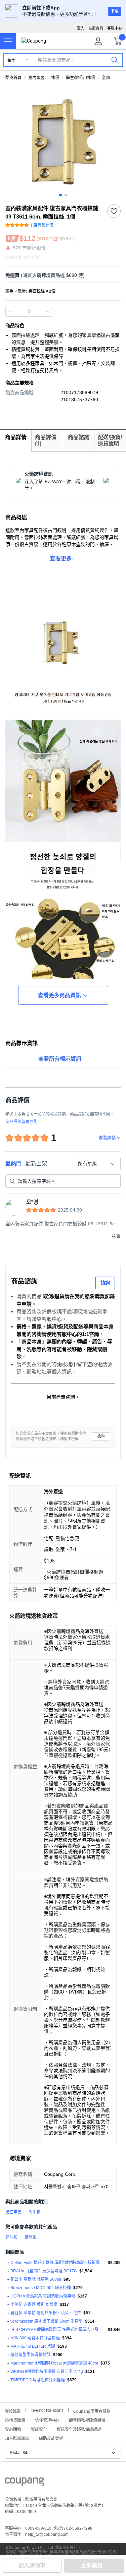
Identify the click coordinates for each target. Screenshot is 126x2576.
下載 (115, 11)
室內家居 (36, 78)
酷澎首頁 (13, 78)
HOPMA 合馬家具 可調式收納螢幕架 (43, 2296)
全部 (11, 60)
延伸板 (11, 2237)
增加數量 (11, 311)
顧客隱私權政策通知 (87, 2420)
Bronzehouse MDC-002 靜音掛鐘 (41, 2288)
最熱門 (13, 1163)
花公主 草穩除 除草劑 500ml (36, 2279)
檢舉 (101, 1436)
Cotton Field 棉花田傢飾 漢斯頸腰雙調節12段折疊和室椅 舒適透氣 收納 (58, 2263)
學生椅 (35, 2212)
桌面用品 (13, 2212)
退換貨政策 (15, 2420)
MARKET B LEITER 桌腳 (33, 2346)
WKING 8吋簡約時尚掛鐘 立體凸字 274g (47, 2372)
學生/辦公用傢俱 (80, 78)
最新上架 (36, 1163)
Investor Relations (47, 2410)
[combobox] (97, 1164)
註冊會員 (96, 28)
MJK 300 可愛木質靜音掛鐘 (35, 2338)
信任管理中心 (47, 2420)
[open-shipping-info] (61, 275)
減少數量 (47, 311)
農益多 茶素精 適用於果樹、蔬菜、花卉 (46, 2313)
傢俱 (55, 78)
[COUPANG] (25, 2483)
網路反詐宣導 (51, 2438)
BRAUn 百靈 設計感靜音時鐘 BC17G (44, 2271)
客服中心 (115, 28)
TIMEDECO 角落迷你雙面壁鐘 (38, 2380)
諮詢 (105, 1283)
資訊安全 (39, 2429)
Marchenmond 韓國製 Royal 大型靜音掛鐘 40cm (54, 2363)
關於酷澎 (13, 2411)
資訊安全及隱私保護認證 (79, 2429)
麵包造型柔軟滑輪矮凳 (31, 2355)
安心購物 (13, 2429)
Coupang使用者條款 (92, 2411)
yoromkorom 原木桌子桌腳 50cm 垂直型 (47, 2321)
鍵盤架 (31, 2237)
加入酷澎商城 (17, 2438)
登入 (81, 28)
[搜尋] (115, 60)
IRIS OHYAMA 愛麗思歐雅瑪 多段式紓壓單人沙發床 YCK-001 (58, 2330)
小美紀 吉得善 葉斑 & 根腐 (34, 2305)
